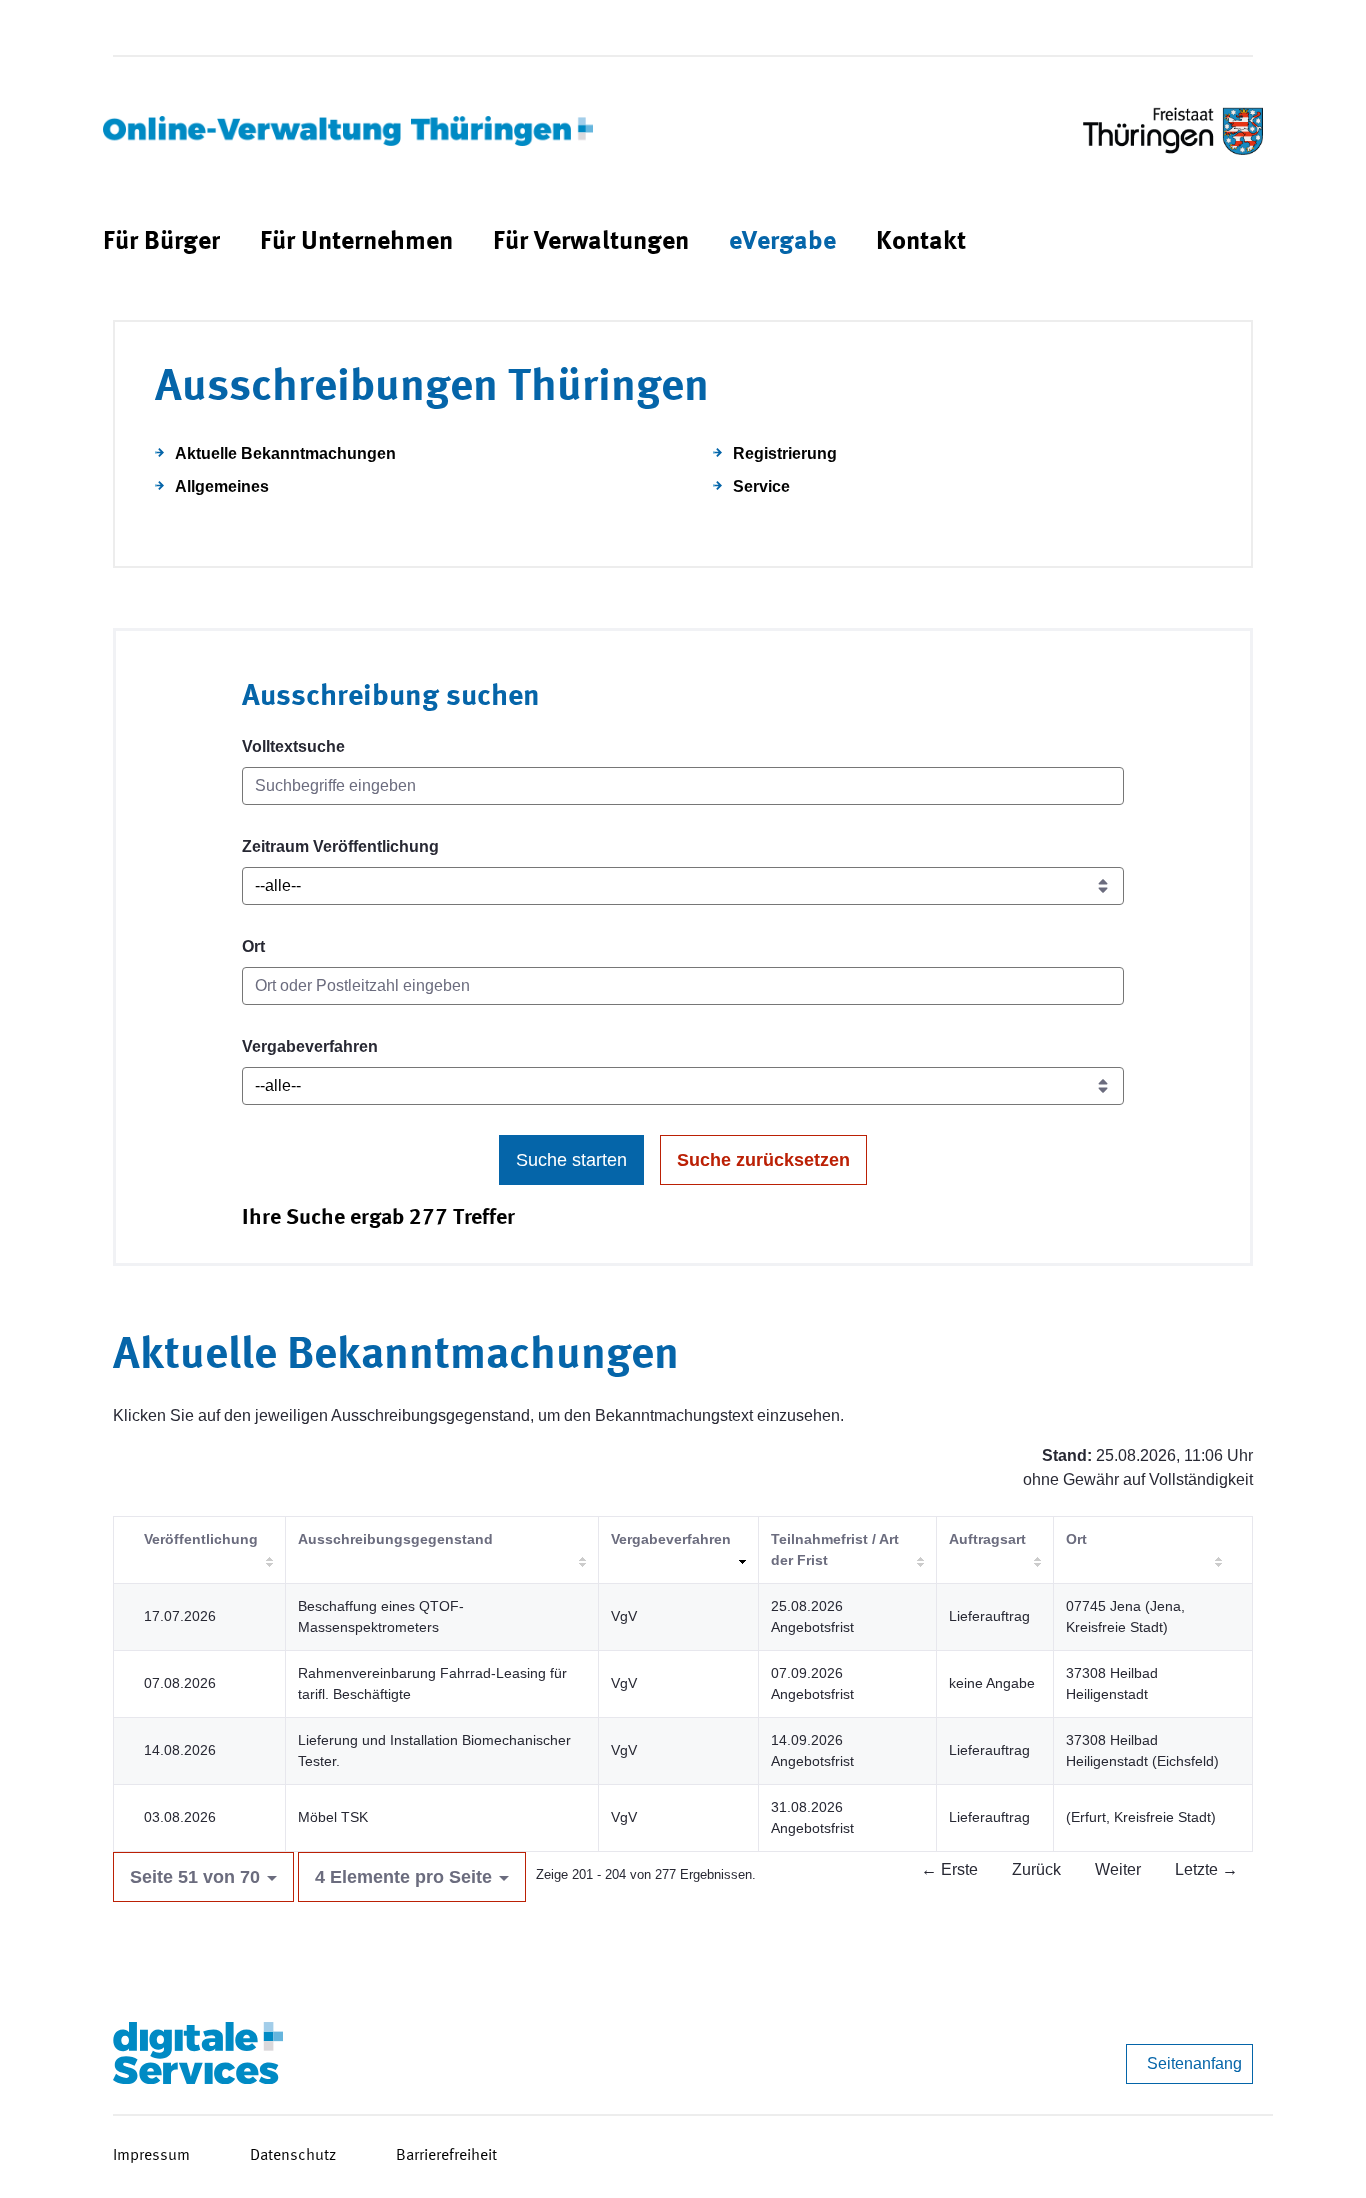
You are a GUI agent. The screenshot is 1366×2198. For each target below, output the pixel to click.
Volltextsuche (293, 746)
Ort (253, 946)
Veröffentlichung (201, 1539)
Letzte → (1206, 1869)
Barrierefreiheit (446, 2156)
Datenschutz (293, 2156)
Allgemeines (222, 486)
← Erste (949, 1869)
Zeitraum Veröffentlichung (340, 846)
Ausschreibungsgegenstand (395, 1539)
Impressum (151, 2156)
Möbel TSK (333, 1817)
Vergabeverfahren (310, 1046)
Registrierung (785, 453)
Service (761, 486)
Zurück (1036, 1869)
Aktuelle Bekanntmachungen (285, 453)
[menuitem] (161, 242)
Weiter (1118, 1869)
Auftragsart (987, 1539)
